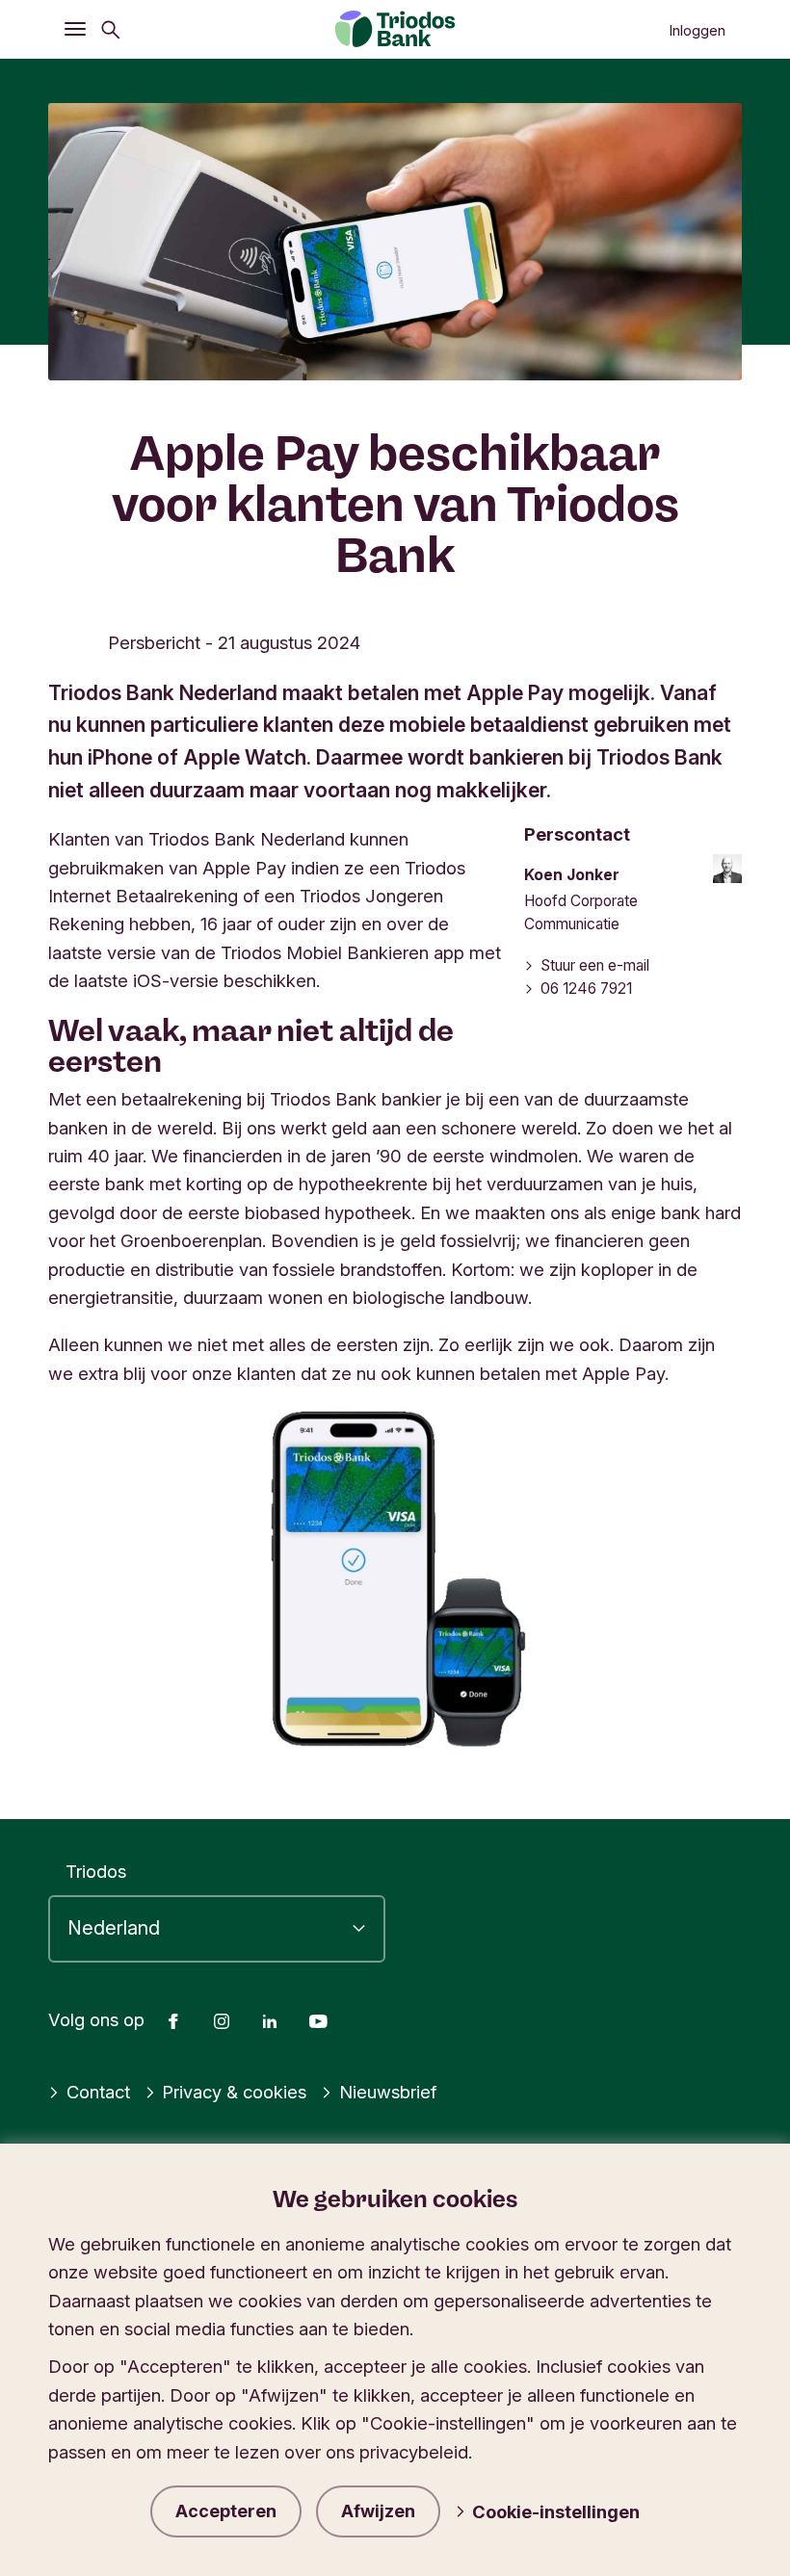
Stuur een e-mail (595, 965)
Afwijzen (378, 2511)
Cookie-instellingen (556, 2511)
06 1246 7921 (586, 989)
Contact (98, 2092)
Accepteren (226, 2511)
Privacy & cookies (234, 2092)
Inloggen (697, 31)
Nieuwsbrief (388, 2092)
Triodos (96, 1871)
